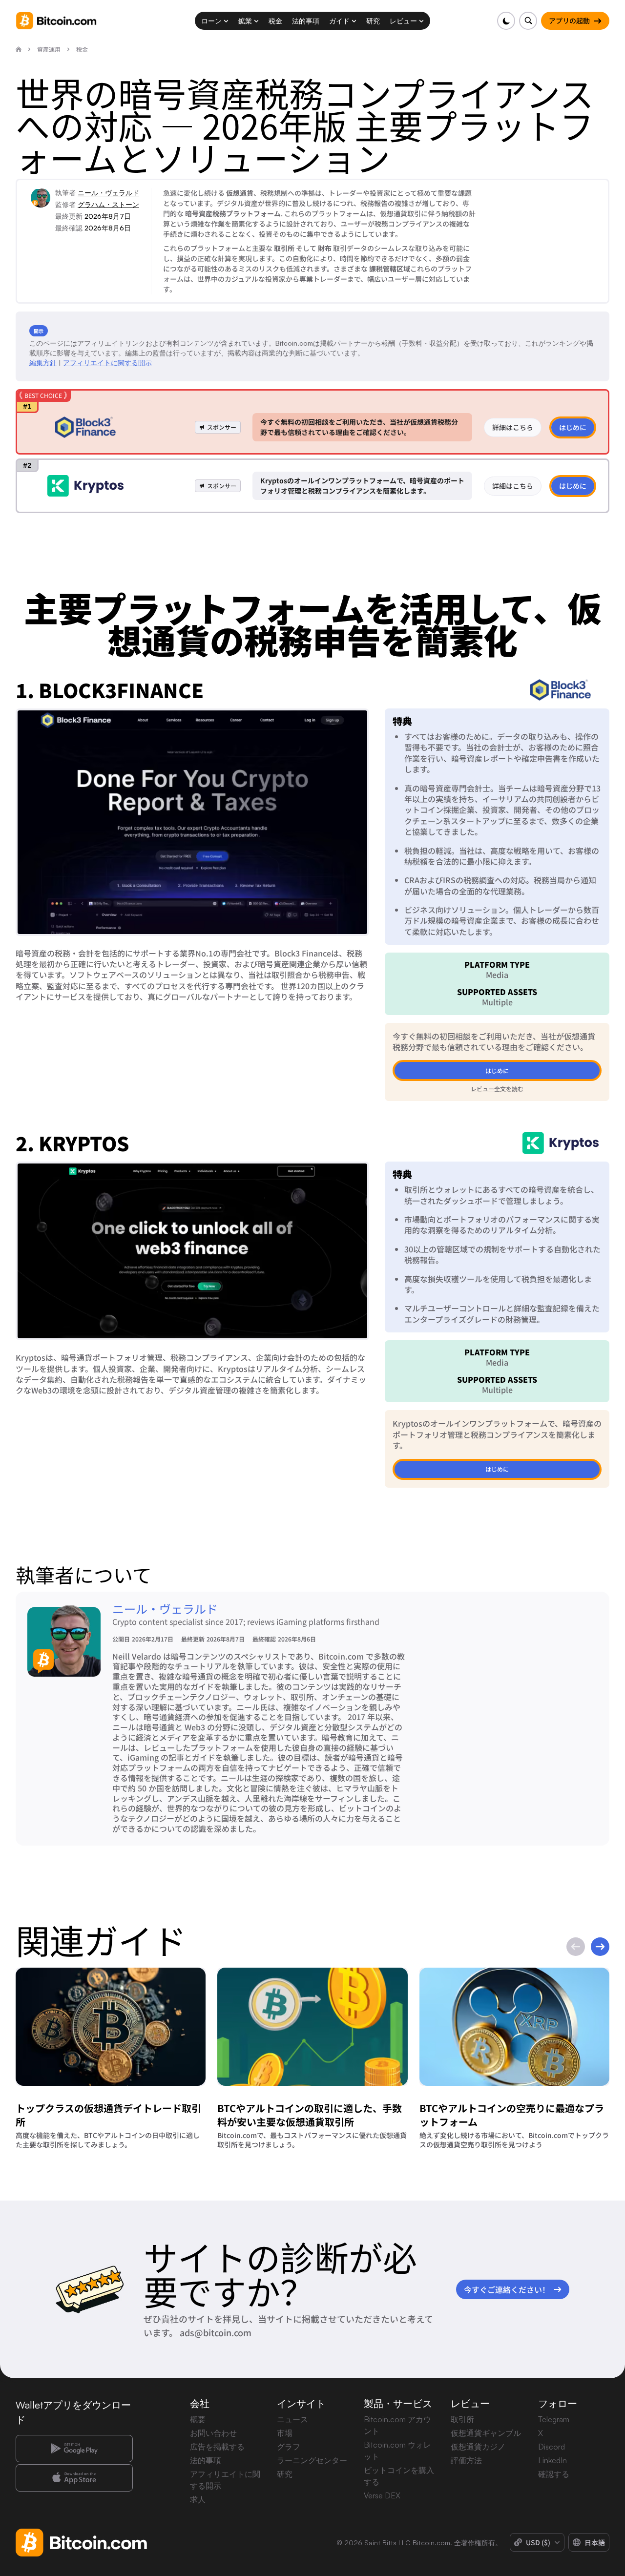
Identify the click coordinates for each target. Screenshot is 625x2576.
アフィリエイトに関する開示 (107, 363)
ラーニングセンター (312, 2460)
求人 (198, 2499)
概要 (198, 2419)
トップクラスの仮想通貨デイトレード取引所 (108, 2115)
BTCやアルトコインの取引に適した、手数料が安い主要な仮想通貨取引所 (310, 2115)
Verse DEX (382, 2495)
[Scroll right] (600, 1947)
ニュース (292, 2419)
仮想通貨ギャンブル (486, 2433)
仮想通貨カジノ (478, 2447)
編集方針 (43, 363)
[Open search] (528, 21)
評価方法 (466, 2460)
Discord (552, 2447)
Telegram (554, 2419)
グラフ (289, 2447)
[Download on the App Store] (74, 2478)
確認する (554, 2474)
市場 (285, 2433)
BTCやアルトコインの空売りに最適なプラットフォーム (512, 2115)
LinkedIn (552, 2460)
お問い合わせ (213, 2433)
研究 (285, 2474)
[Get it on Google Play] (74, 2449)
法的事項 (206, 2460)
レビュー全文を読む (497, 1089)
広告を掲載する (217, 2447)
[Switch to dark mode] (506, 21)
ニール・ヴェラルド (108, 193)
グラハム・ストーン (108, 204)
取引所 (462, 2419)
